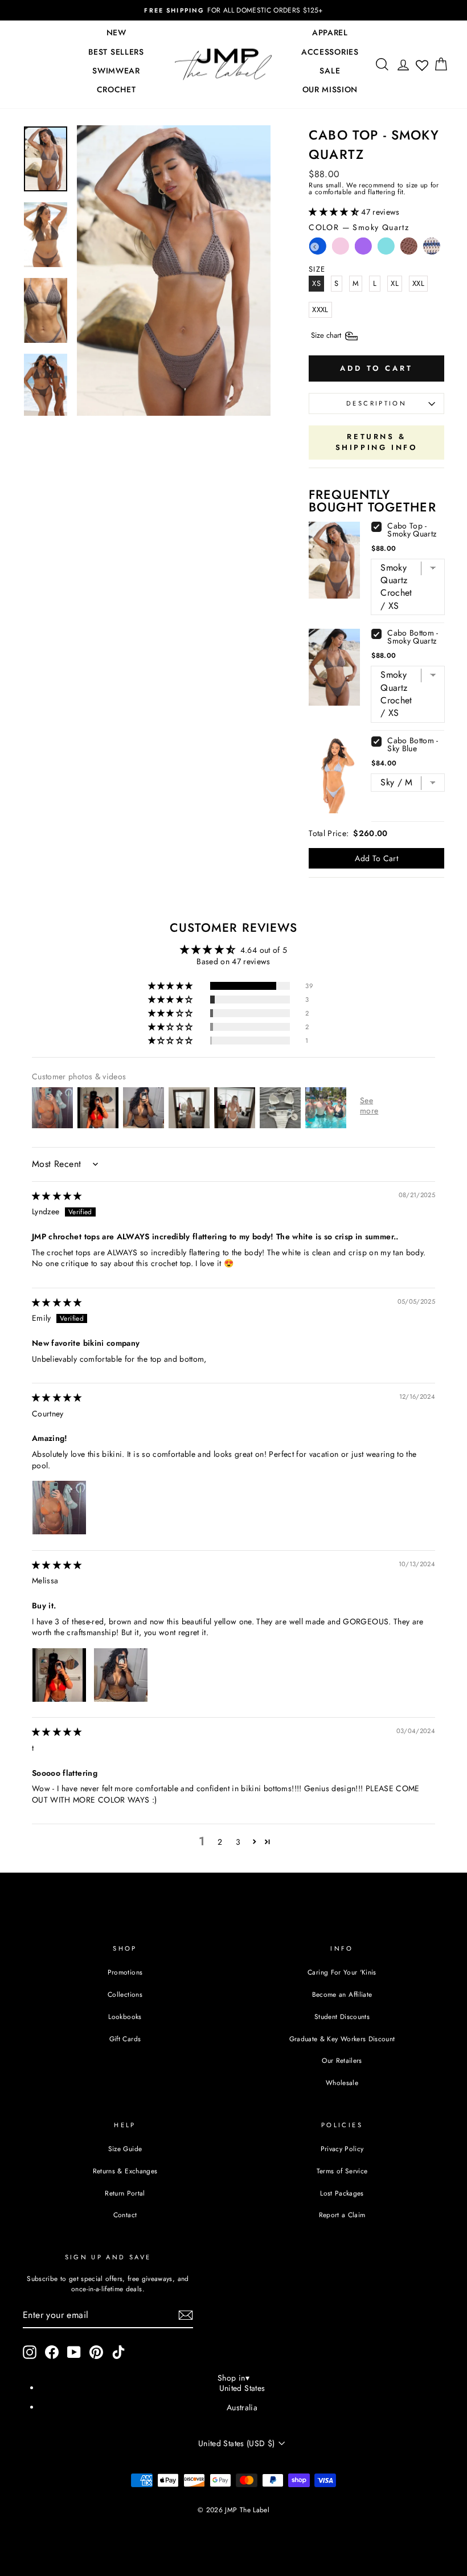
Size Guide (125, 2149)
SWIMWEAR (116, 71)
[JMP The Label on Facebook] (52, 2352)
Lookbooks (125, 2016)
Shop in (233, 2378)
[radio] (341, 249)
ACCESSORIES (330, 52)
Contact (125, 2215)
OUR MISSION (330, 89)
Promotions (125, 1972)
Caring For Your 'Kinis (342, 1972)
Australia (242, 2407)
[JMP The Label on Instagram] (30, 2352)
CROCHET (116, 89)
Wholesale (342, 2082)
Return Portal (125, 2193)
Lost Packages (342, 2193)
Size (327, 335)
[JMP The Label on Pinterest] (96, 2352)
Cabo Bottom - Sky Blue (413, 744)
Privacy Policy (342, 2149)
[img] (57, 1196)
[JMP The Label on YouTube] (74, 2352)
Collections (125, 1994)
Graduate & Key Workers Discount (342, 2039)
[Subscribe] (186, 2315)
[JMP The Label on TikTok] (118, 2352)
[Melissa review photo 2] (121, 1675)
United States (242, 2388)
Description (376, 403)
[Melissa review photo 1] (59, 1675)
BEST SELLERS (116, 52)
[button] (335, 212)
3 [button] (238, 1842)
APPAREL (330, 32)
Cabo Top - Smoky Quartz (412, 530)
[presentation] (315, 247)
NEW (116, 32)
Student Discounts (342, 2016)
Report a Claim (342, 2215)
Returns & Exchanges (125, 2171)
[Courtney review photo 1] (59, 1508)
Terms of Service (342, 2171)
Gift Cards (125, 2039)
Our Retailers (342, 2060)
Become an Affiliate (342, 1994)
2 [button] (220, 1842)
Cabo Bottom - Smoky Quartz (413, 637)
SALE (330, 71)
